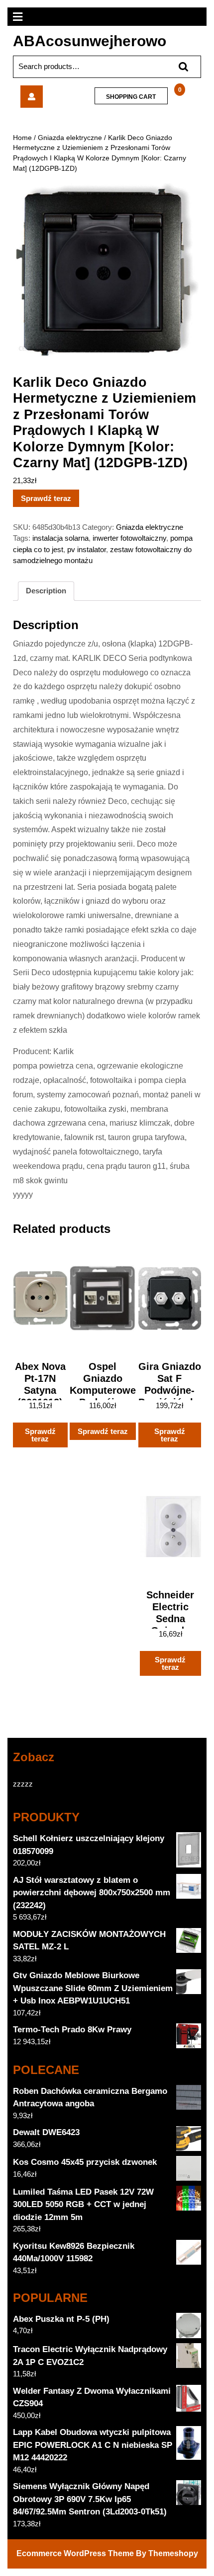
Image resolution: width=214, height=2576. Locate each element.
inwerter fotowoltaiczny (129, 538)
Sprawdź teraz (46, 498)
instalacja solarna (60, 538)
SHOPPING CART (131, 97)
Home (22, 138)
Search (179, 67)
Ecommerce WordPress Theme (75, 2553)
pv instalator (87, 549)
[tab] (46, 591)
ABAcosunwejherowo (90, 41)
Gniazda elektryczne (70, 138)
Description (46, 591)
